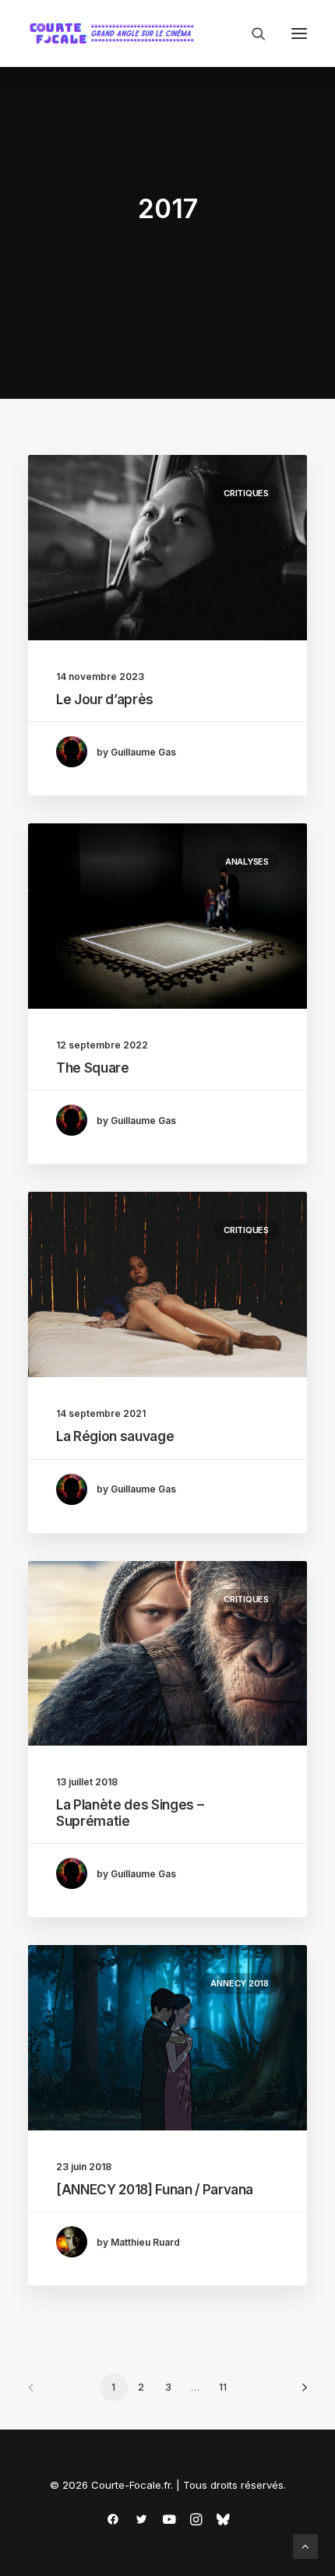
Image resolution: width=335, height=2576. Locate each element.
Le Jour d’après (105, 700)
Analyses (247, 862)
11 (223, 2387)
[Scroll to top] (305, 2545)
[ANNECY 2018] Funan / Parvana (155, 2190)
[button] (299, 33)
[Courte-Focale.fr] (115, 33)
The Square (93, 1068)
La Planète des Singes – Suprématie (130, 1813)
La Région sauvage (115, 1436)
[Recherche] (252, 33)
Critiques (246, 493)
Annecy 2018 (240, 1983)
